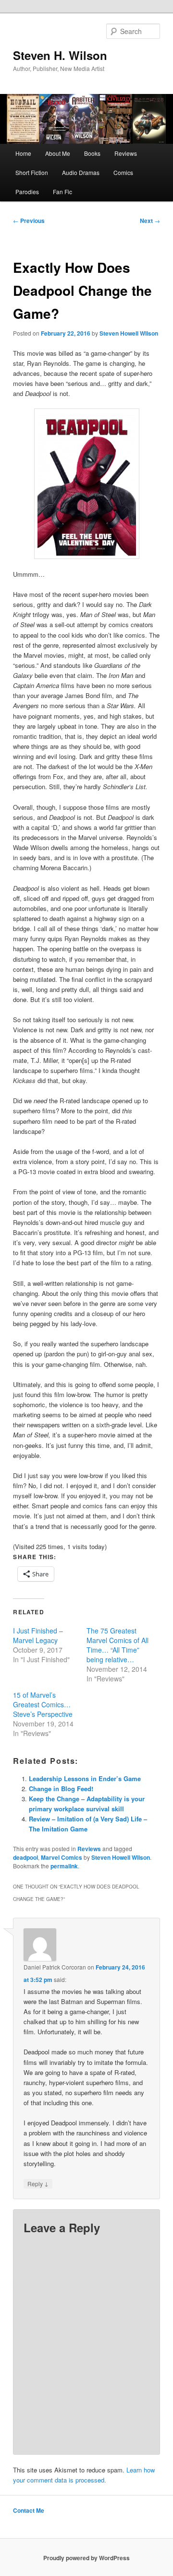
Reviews (126, 153)
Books (92, 153)
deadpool (25, 1857)
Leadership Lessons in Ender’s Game (85, 1778)
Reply (38, 2183)
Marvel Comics (62, 1857)
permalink (64, 1866)
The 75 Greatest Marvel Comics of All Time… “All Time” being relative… (117, 1645)
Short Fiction (32, 172)
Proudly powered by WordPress (86, 2558)
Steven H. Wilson (60, 55)
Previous (29, 221)
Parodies (27, 192)
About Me (58, 153)
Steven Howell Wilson (129, 333)
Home (23, 153)
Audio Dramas (81, 172)
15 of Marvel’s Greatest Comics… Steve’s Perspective (43, 1704)
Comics (123, 172)
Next (150, 221)
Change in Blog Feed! (61, 1789)
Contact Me (29, 2510)
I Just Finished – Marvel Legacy (38, 1635)
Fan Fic (62, 192)
